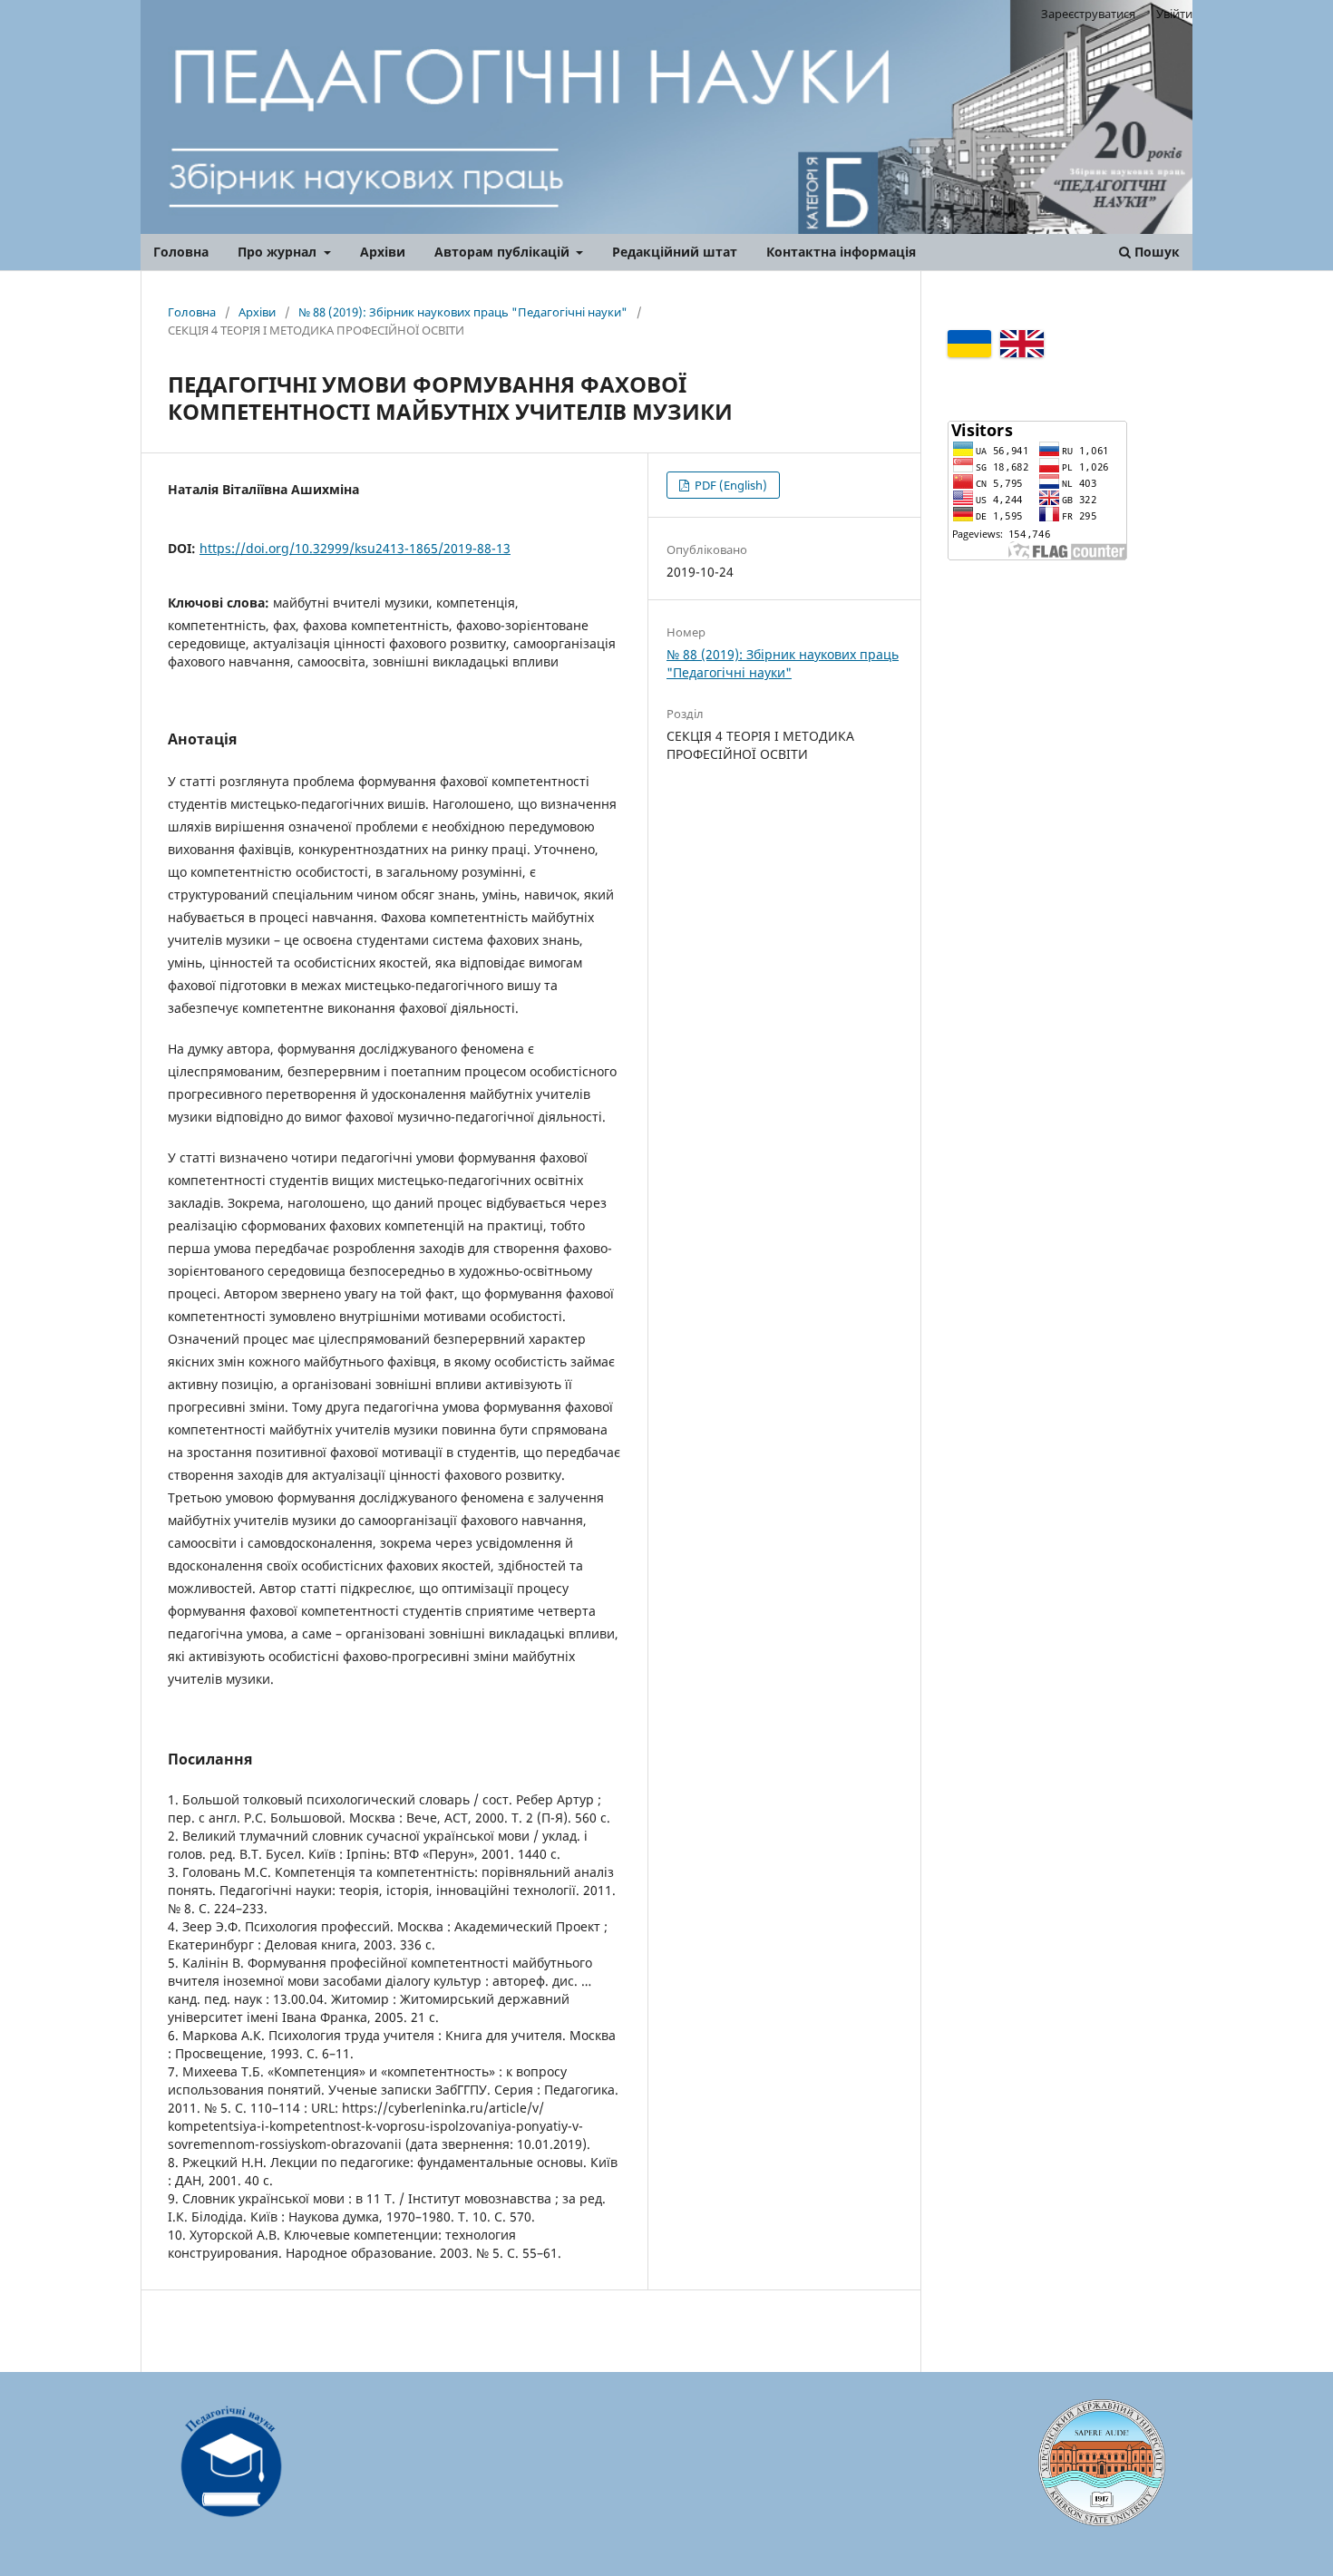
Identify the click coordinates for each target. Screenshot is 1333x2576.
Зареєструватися (1088, 14)
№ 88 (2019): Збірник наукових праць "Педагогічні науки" (463, 312)
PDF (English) (730, 485)
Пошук (1155, 252)
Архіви (383, 252)
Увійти (1174, 14)
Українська (969, 344)
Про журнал (279, 252)
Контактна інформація (841, 252)
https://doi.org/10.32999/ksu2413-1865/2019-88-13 (355, 548)
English (1022, 344)
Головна (181, 252)
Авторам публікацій (504, 252)
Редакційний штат (675, 252)
